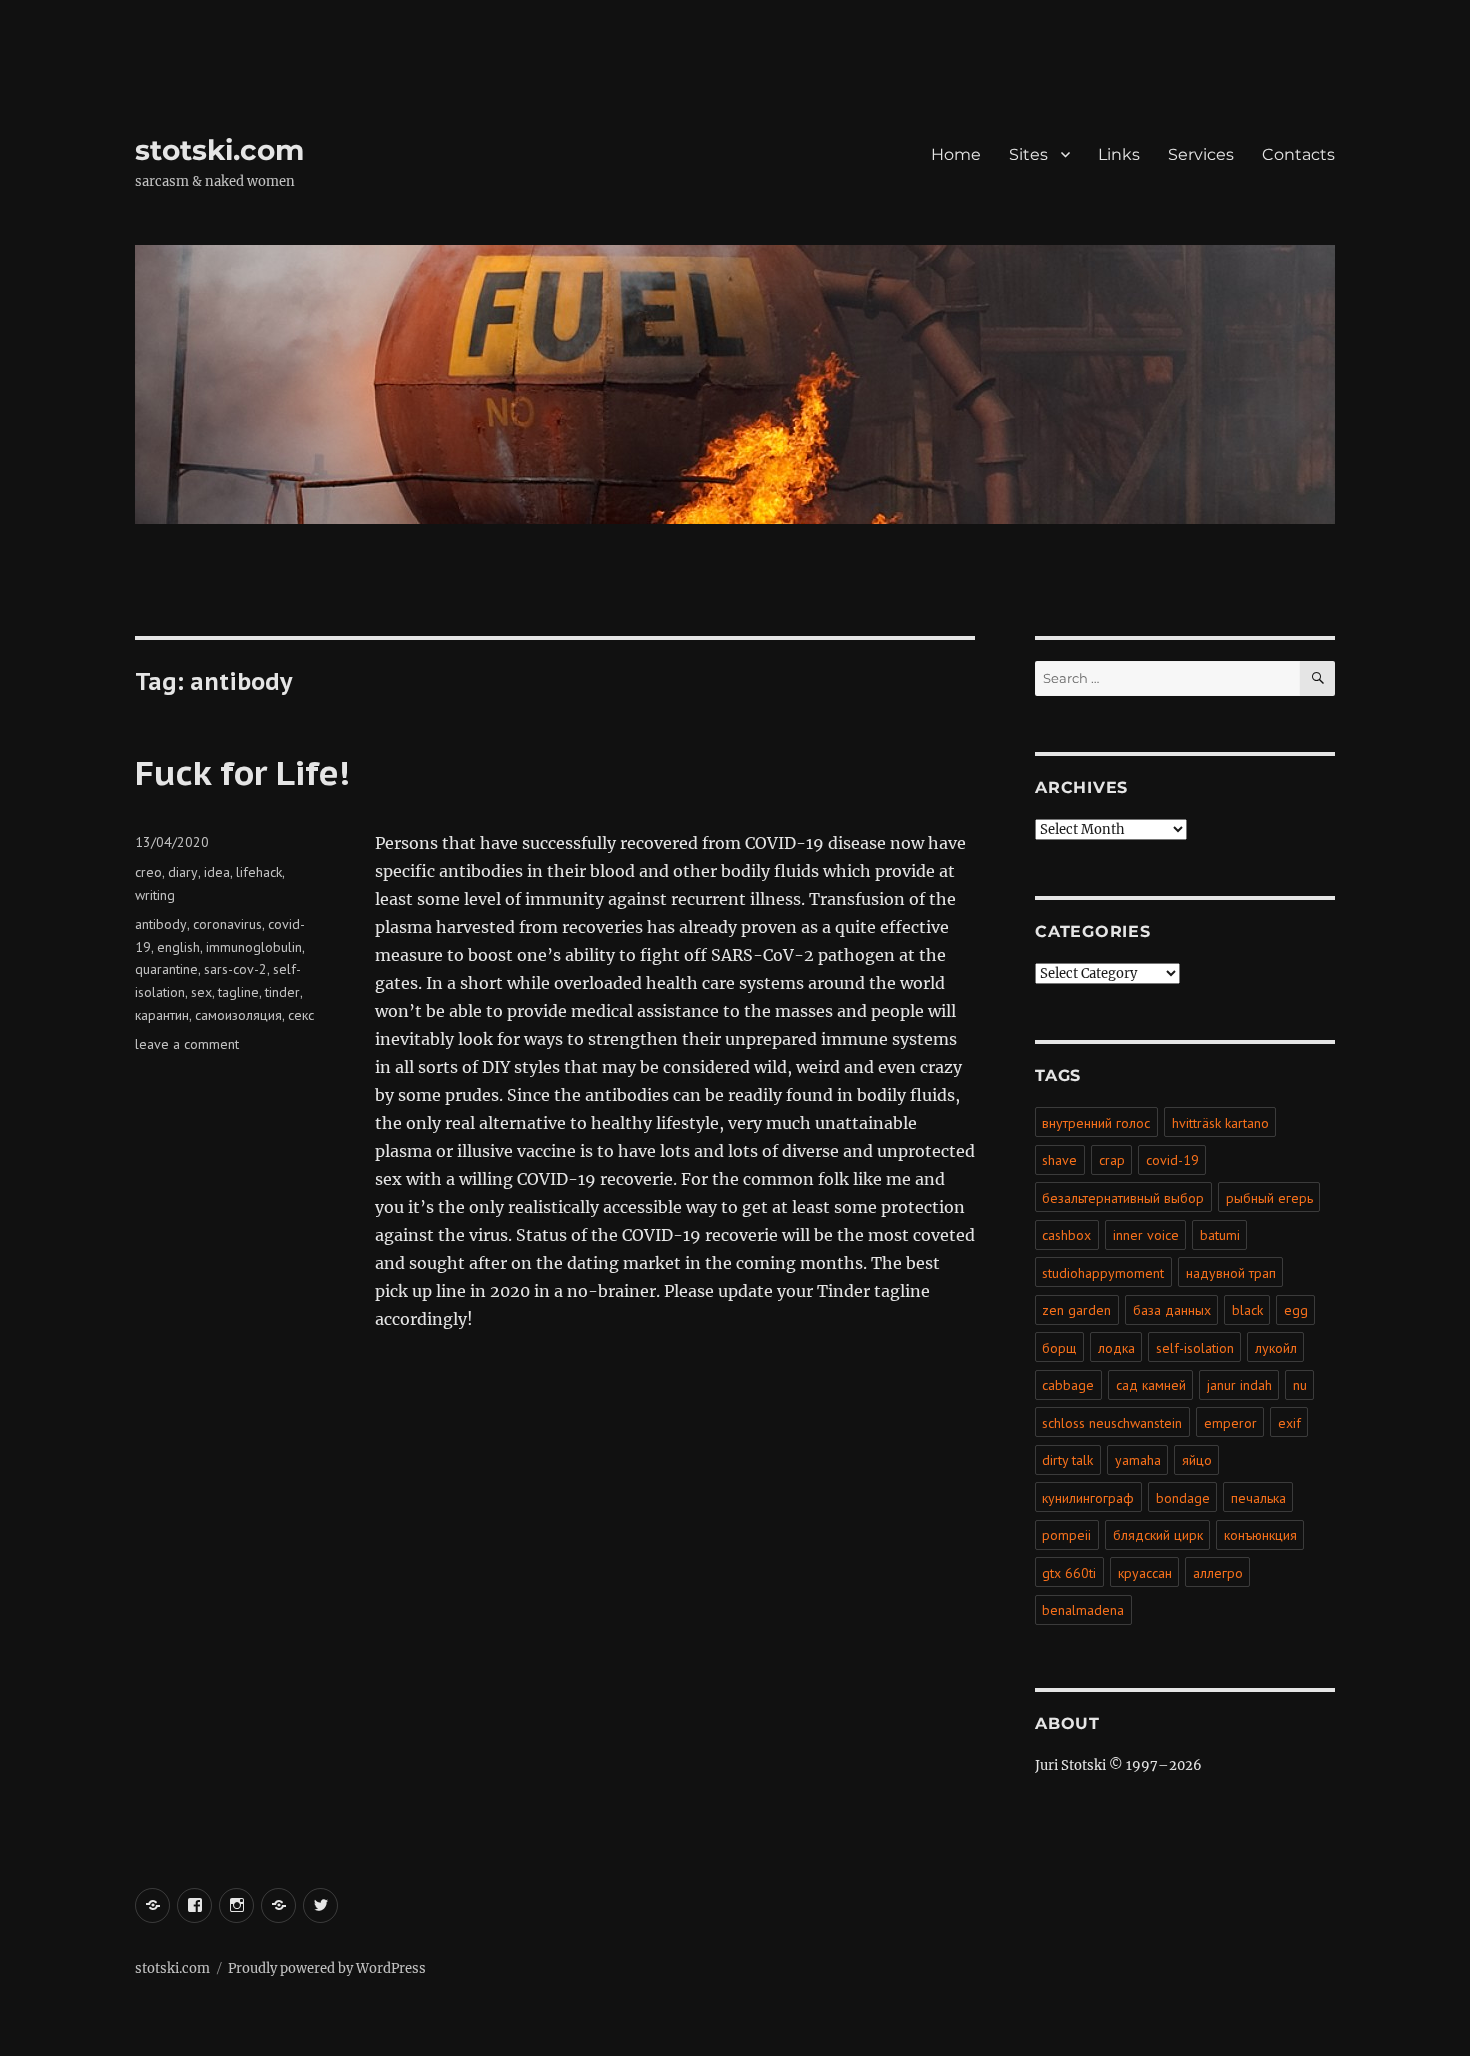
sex (201, 992)
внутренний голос (1096, 1123)
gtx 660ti (1069, 1573)
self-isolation (1195, 1348)
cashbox (1066, 1235)
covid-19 (1172, 1160)
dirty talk (1067, 1460)
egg (1296, 1310)
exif (1289, 1423)
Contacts (1298, 154)
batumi (1220, 1235)
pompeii (1066, 1535)
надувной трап (1231, 1273)
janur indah (1239, 1385)
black (1247, 1310)
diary (183, 872)
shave (1059, 1160)
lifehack (259, 872)
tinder (282, 992)
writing (155, 895)
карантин (162, 1015)
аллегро (1218, 1573)
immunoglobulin (254, 947)
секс (301, 1015)
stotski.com (219, 150)
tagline (238, 992)
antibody (161, 924)
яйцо (1197, 1460)
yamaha (1138, 1460)
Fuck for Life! (242, 772)
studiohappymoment (1103, 1273)
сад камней (1151, 1385)
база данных (1172, 1310)
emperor (1230, 1423)
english (178, 947)
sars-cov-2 (235, 969)
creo (148, 872)
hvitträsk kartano (1220, 1123)
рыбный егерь (1269, 1198)
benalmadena (1083, 1610)
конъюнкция (1260, 1535)
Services (1201, 154)
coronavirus (227, 924)
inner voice (1146, 1235)
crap (1112, 1160)
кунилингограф (1088, 1498)
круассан (1145, 1573)
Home (956, 154)
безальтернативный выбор (1123, 1198)
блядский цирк (1158, 1535)
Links (1119, 154)
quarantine (166, 969)
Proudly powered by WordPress (327, 1968)
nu (1300, 1385)
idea (217, 872)
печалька (1258, 1498)
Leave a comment (187, 1044)
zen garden (1076, 1310)
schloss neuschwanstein (1112, 1423)
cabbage (1068, 1385)
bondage (1183, 1498)
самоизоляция (238, 1015)
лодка (1116, 1348)
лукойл (1276, 1348)
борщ (1059, 1348)
